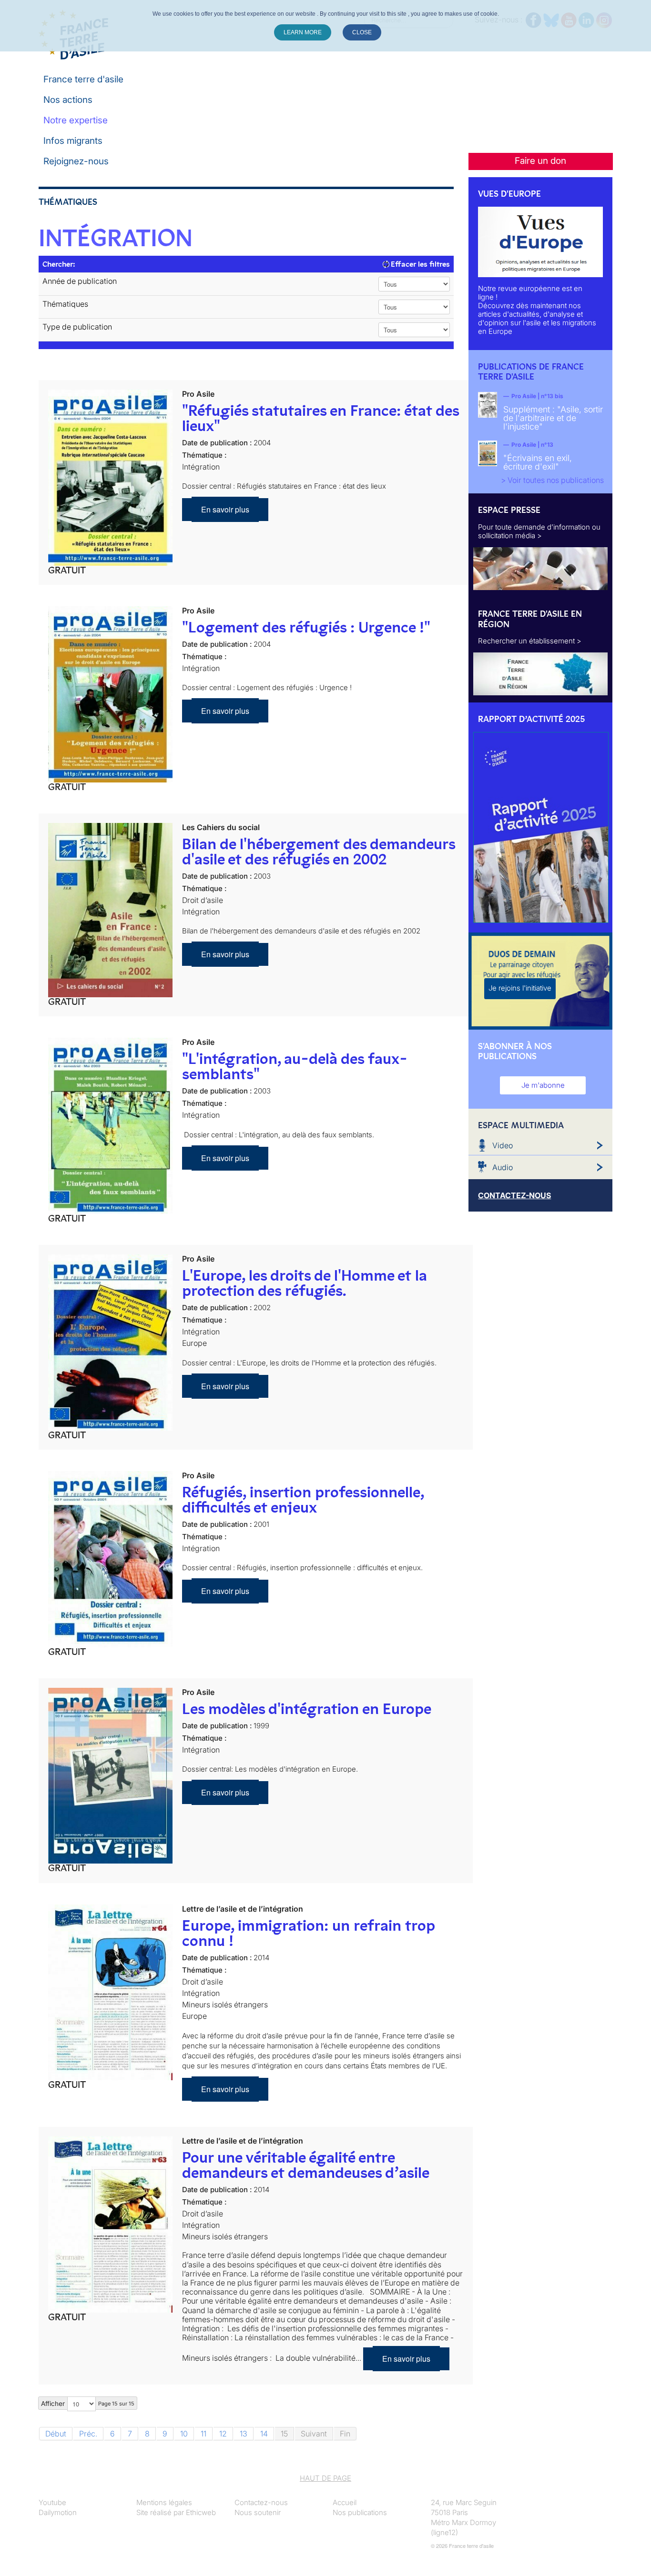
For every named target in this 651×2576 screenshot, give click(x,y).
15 (284, 2434)
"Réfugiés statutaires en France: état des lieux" (320, 418)
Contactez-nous (261, 2502)
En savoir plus (225, 509)
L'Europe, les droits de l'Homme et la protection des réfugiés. (305, 1283)
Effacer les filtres (419, 264)
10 (184, 2434)
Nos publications (360, 2512)
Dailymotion (58, 2512)
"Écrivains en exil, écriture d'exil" (538, 462)
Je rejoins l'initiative (520, 988)
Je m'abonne (543, 1085)
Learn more (303, 32)
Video (503, 1145)
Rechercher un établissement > (530, 641)
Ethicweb (201, 2512)
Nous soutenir (258, 2512)
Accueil (345, 2502)
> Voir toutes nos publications (552, 480)
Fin (345, 2434)
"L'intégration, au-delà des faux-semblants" (295, 1066)
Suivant (314, 2434)
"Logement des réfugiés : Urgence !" (306, 627)
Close (362, 32)
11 (203, 2434)
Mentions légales (164, 2502)
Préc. (88, 2434)
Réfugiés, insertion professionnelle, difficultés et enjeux (303, 1500)
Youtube (52, 2502)
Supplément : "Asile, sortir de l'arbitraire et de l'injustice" (553, 418)
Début (56, 2434)
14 (264, 2434)
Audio (503, 1167)
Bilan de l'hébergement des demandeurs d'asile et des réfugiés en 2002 (319, 852)
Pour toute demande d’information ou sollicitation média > (539, 531)
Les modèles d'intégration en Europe (307, 1709)
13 (244, 2434)
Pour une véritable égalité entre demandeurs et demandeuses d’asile (306, 2165)
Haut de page (325, 2478)
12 (223, 2434)
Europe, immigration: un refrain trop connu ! (308, 1933)
